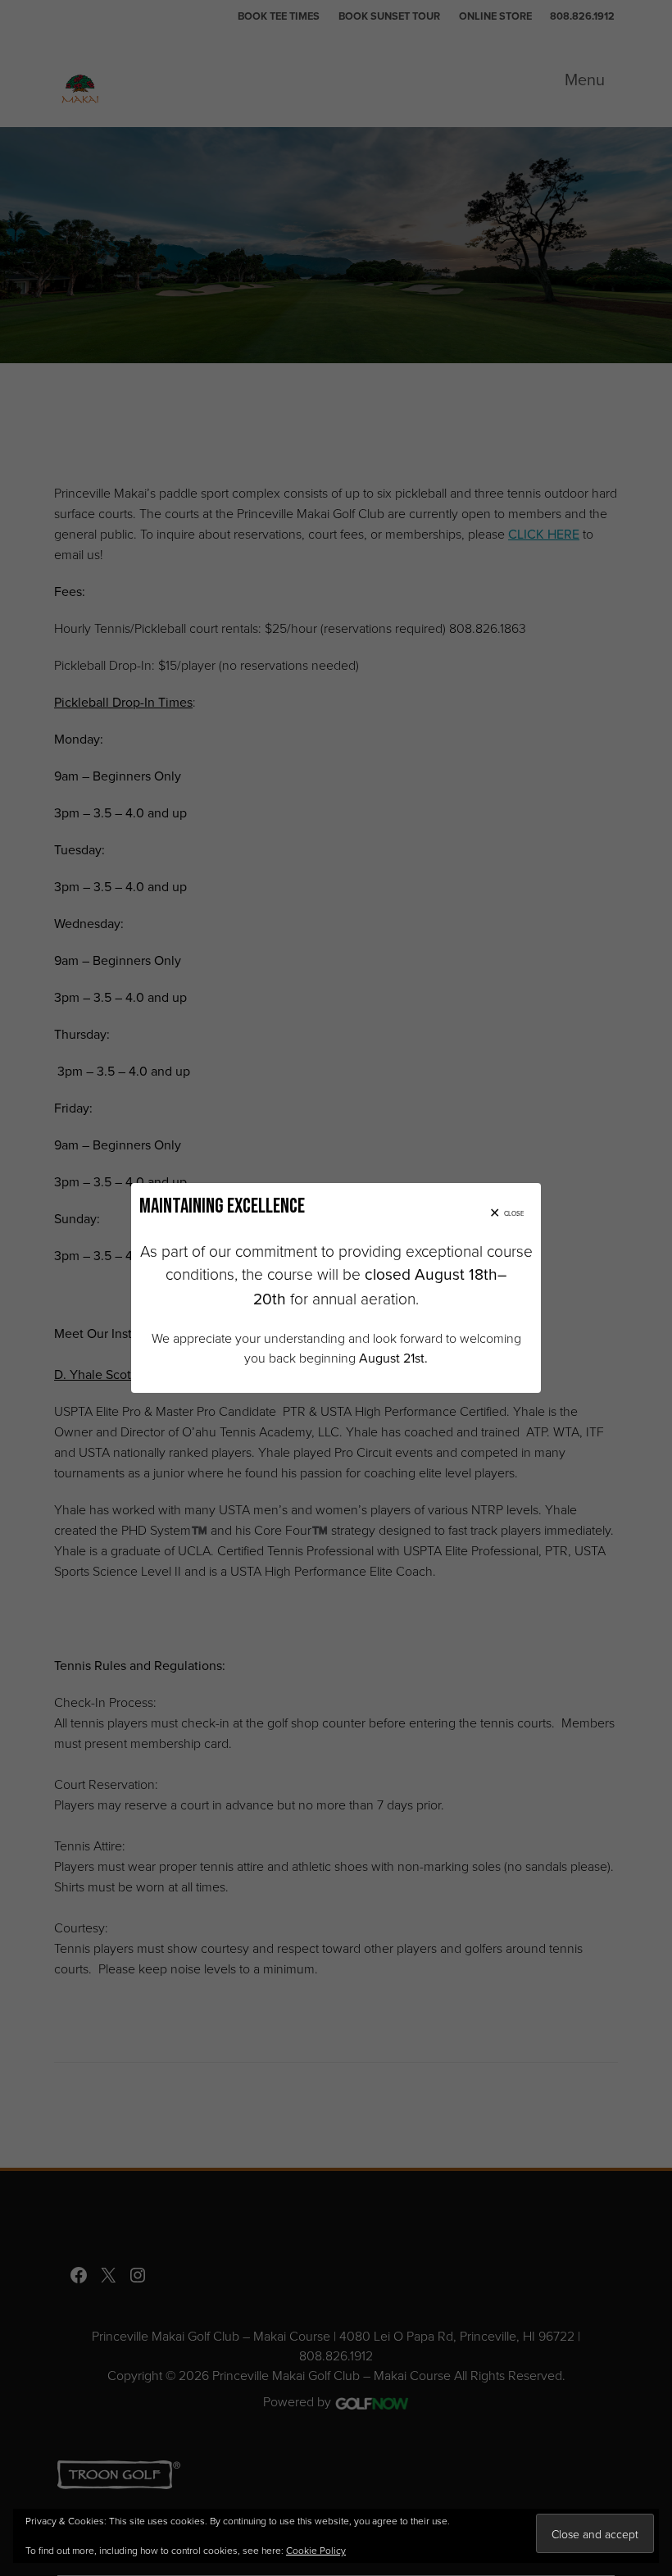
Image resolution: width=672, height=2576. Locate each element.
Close (514, 1213)
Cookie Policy (316, 2550)
